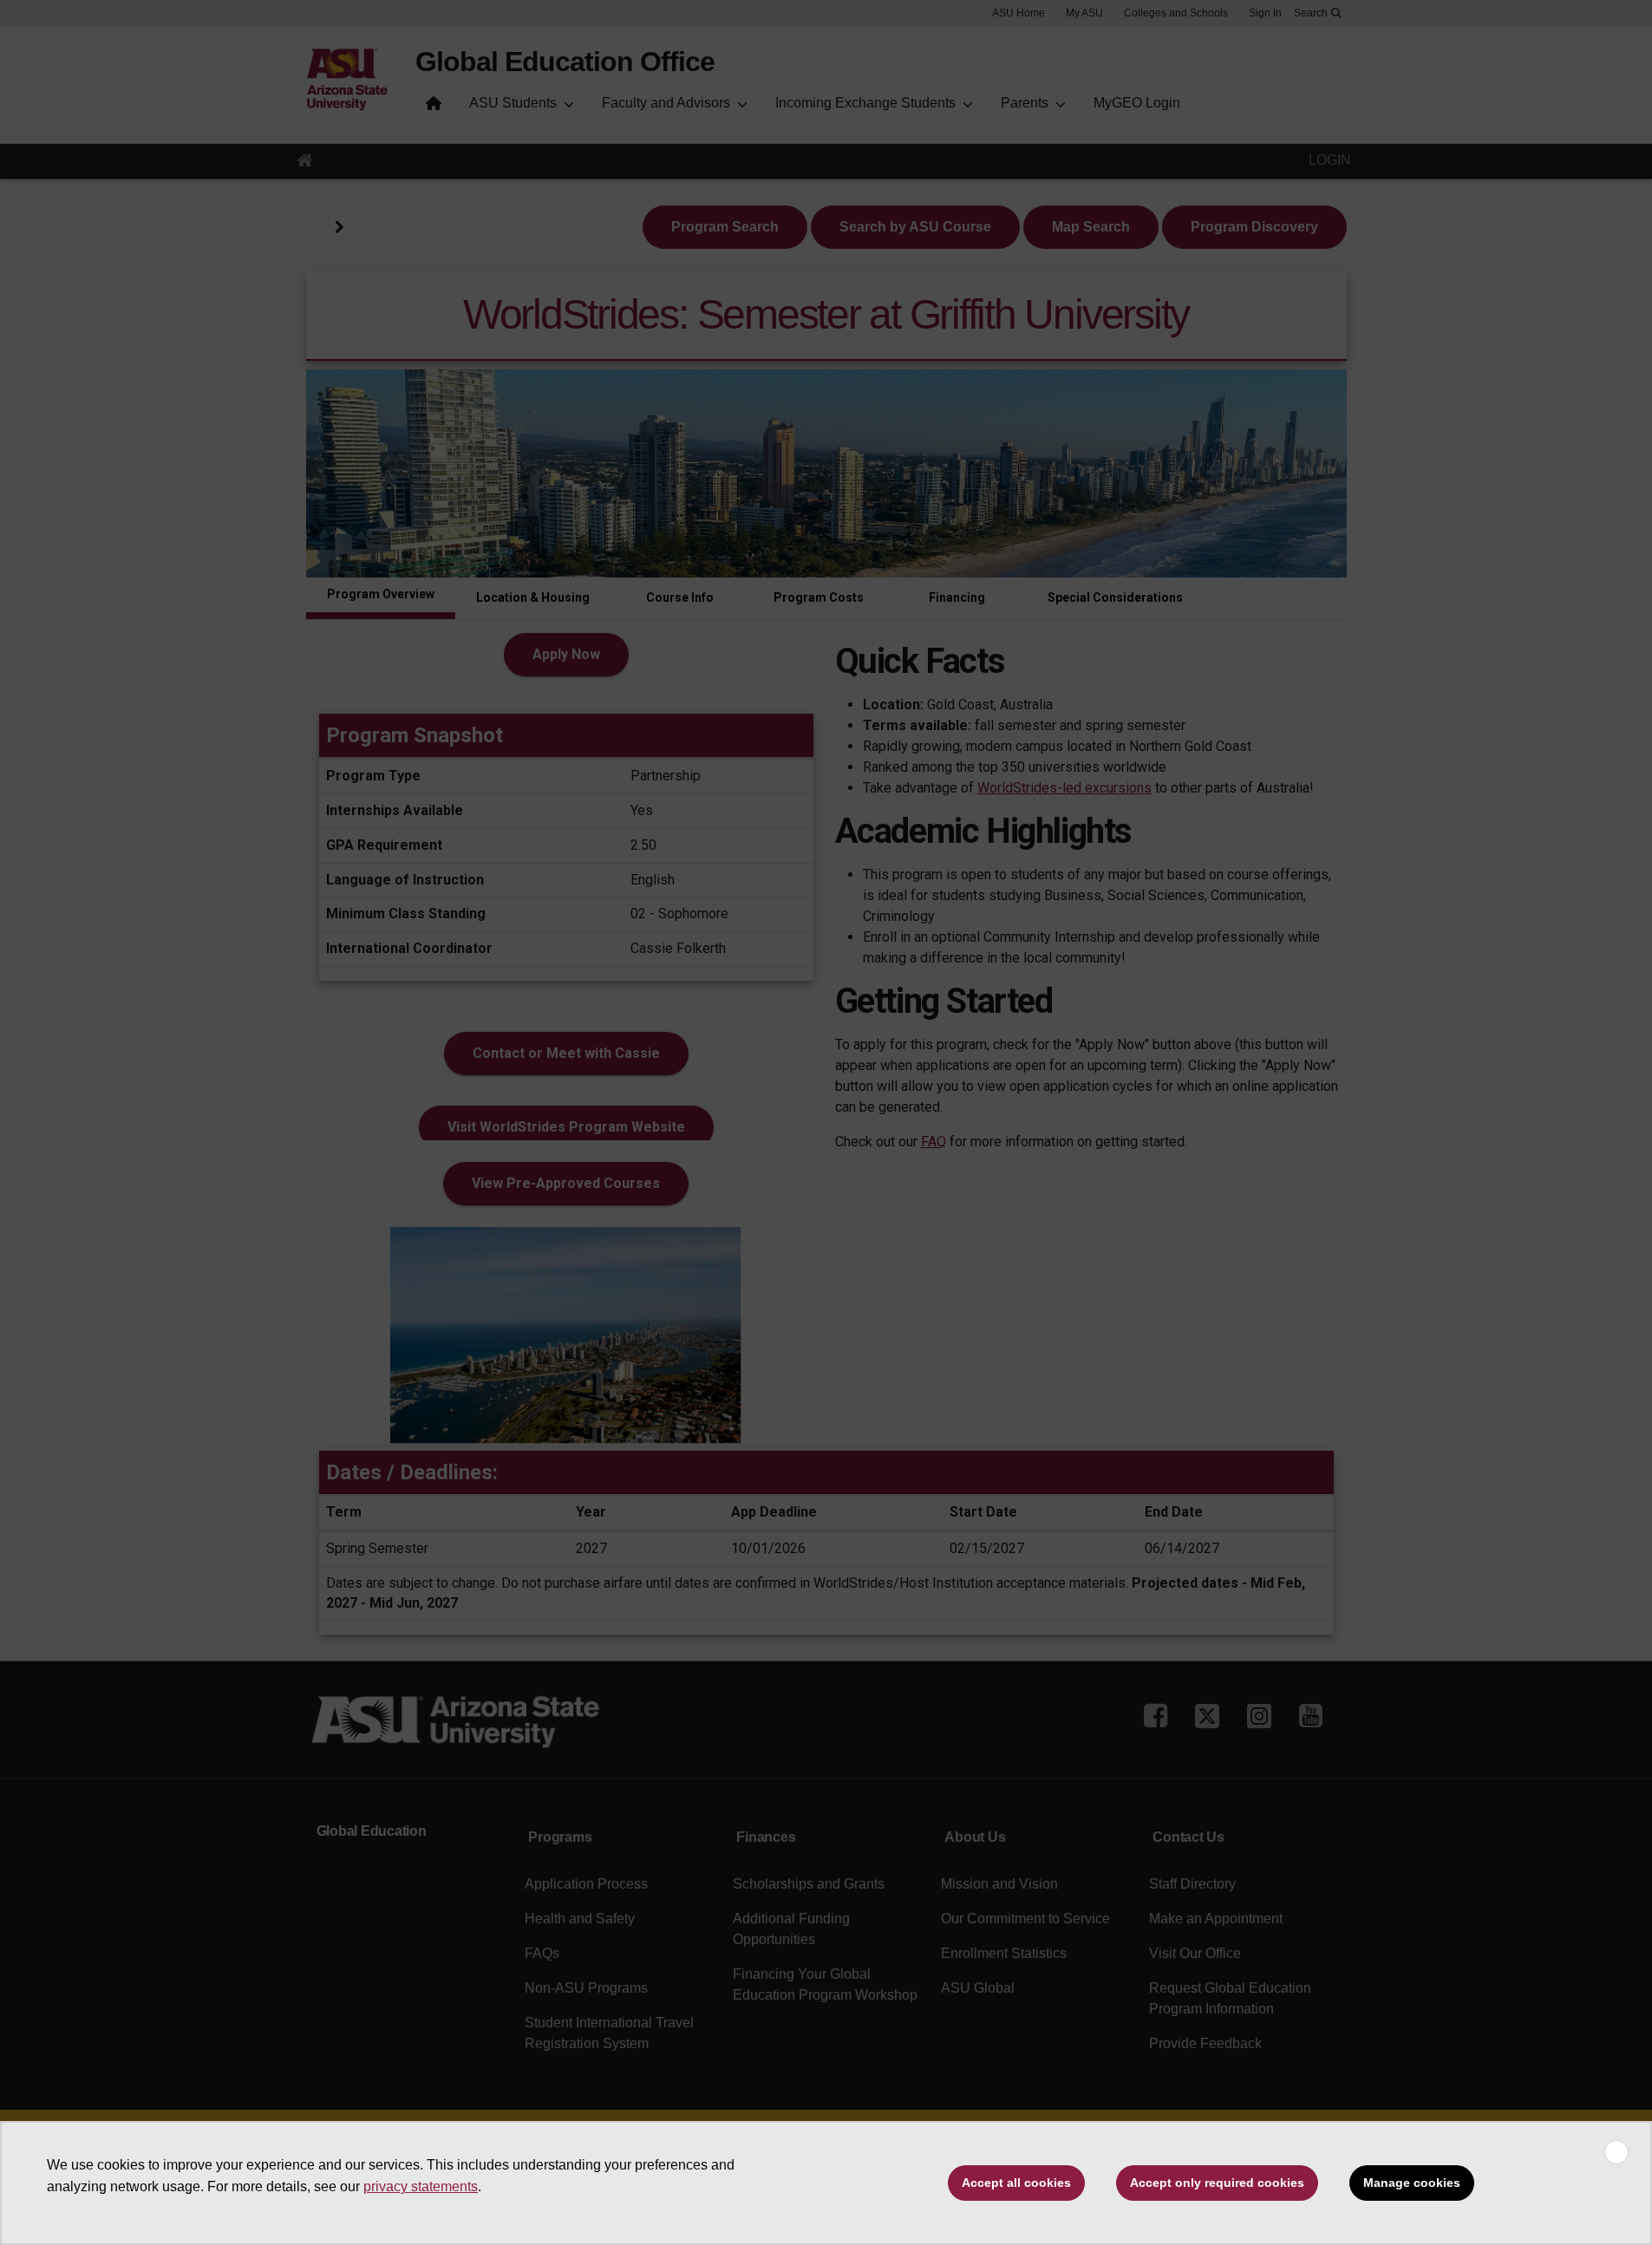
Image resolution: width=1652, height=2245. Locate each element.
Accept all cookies (1016, 2183)
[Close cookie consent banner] (1616, 2152)
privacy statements (421, 2186)
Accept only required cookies (1217, 2183)
